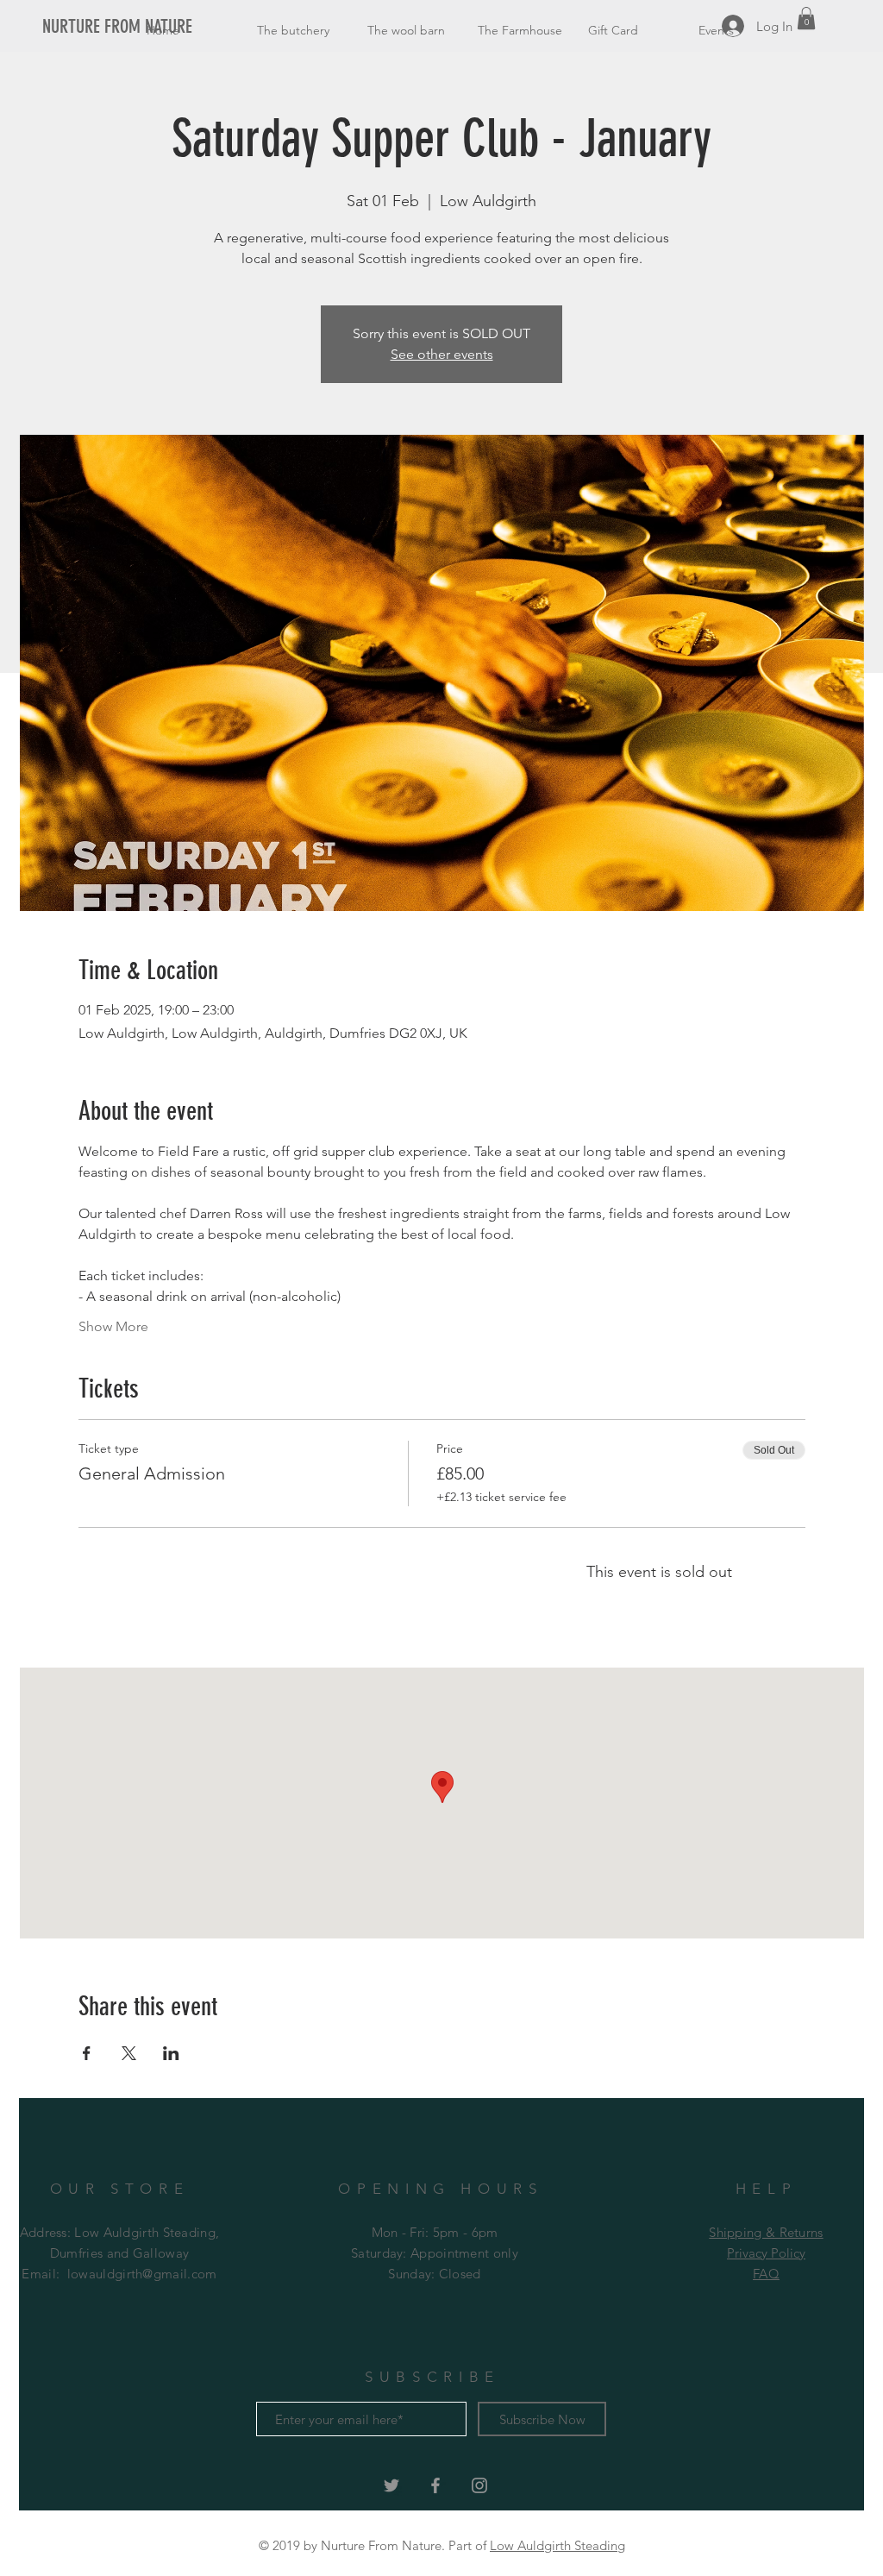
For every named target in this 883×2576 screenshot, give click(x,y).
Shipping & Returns (766, 2232)
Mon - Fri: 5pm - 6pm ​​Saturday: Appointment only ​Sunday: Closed (435, 2253)
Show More (113, 1326)
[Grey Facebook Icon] (435, 2485)
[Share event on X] (129, 2053)
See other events (442, 354)
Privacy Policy (766, 2253)
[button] (806, 18)
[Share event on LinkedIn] (171, 2053)
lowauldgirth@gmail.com (142, 2274)
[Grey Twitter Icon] (391, 2485)
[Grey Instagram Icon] (479, 2485)
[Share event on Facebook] (87, 2053)
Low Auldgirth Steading (557, 2545)
